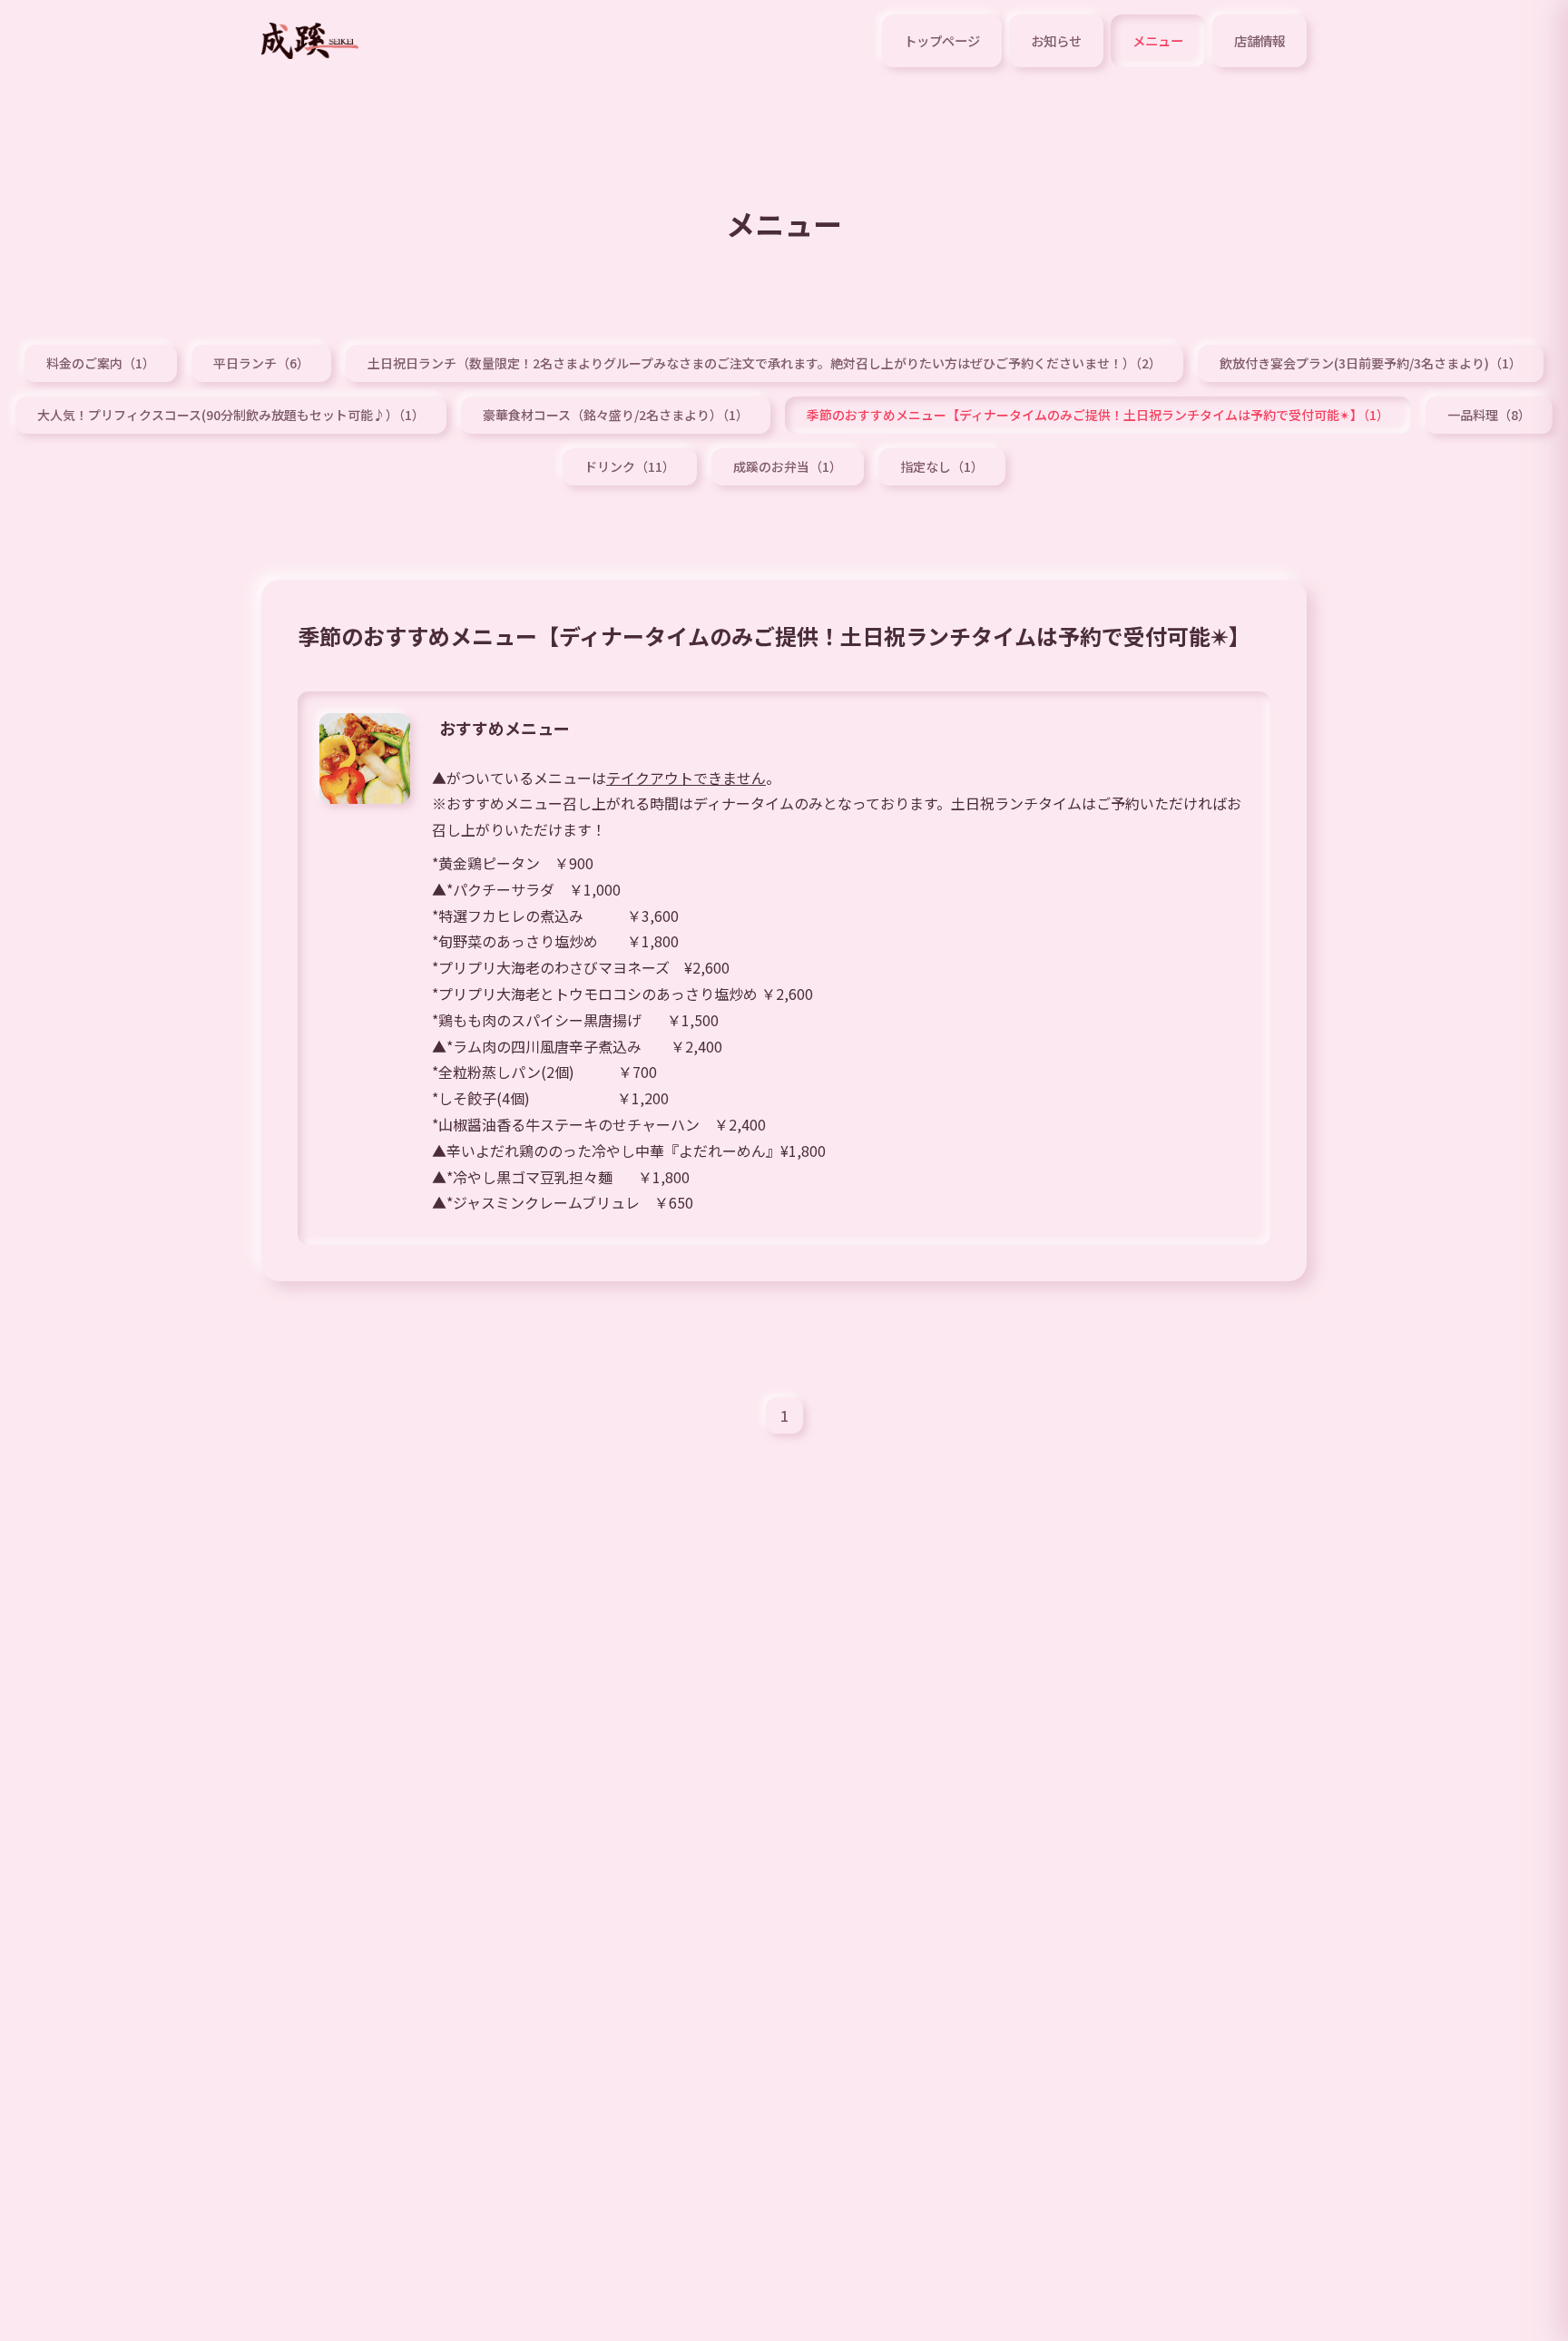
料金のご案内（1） (101, 363)
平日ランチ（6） (261, 363)
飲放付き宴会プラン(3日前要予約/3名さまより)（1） (1371, 363)
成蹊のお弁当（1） (788, 466)
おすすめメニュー (505, 728)
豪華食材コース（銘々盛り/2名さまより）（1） (616, 415)
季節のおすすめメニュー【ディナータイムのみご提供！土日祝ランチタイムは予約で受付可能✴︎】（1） (1098, 415)
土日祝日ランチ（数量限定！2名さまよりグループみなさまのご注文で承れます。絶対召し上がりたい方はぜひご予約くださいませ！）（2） (764, 363)
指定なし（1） (942, 466)
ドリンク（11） (630, 466)
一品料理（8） (1489, 415)
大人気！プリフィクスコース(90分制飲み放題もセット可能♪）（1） (231, 415)
